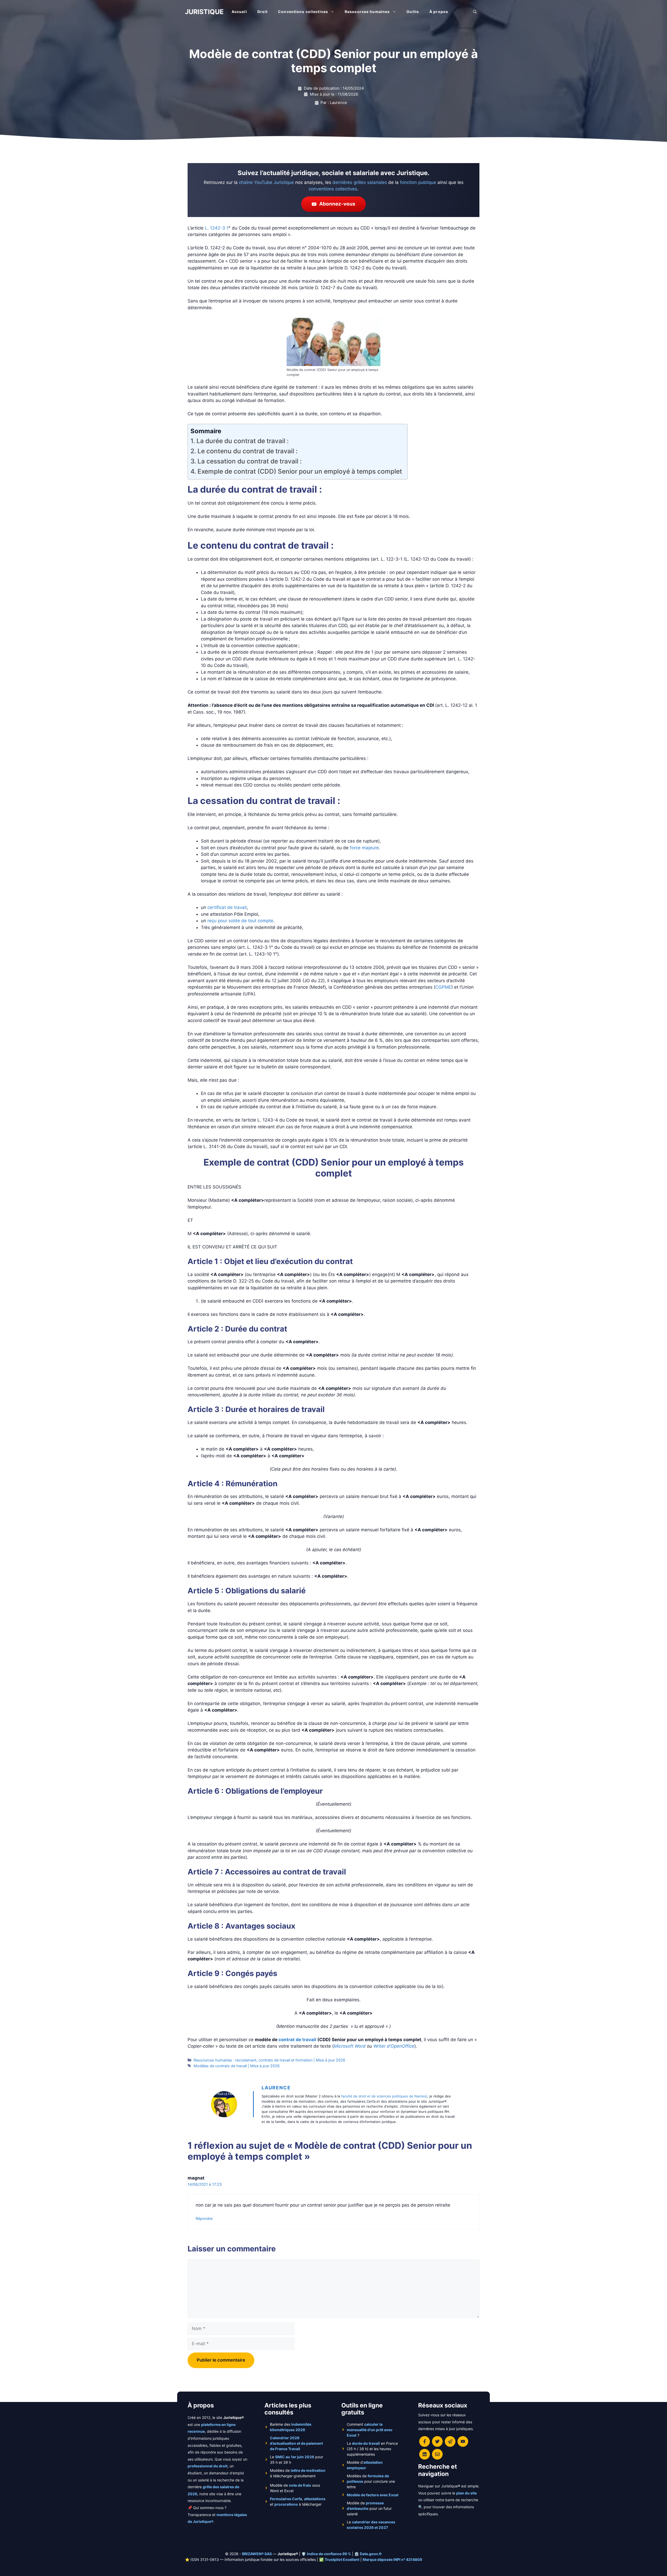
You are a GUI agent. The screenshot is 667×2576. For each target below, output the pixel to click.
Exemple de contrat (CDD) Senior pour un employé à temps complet (300, 471)
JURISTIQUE (204, 12)
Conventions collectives (303, 12)
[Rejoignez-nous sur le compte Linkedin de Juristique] (425, 2454)
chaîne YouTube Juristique (266, 182)
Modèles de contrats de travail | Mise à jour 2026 (237, 2066)
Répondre (204, 2218)
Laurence (276, 2088)
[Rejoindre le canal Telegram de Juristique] (450, 2441)
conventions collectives (333, 189)
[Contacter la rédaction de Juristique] (437, 2454)
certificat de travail (227, 907)
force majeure (364, 848)
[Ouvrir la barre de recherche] (475, 12)
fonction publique (418, 182)
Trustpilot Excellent (342, 2559)
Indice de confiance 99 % (329, 2554)
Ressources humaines (367, 12)
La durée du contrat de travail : (243, 441)
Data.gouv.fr (371, 2554)
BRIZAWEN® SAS (257, 2554)
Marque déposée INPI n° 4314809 (392, 2559)
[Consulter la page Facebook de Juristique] (425, 2441)
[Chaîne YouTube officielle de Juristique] (463, 2441)
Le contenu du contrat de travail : (248, 451)
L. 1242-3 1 (217, 228)
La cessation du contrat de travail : (250, 461)
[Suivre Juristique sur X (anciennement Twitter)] (437, 2441)
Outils (413, 12)
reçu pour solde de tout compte (240, 921)
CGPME (443, 987)
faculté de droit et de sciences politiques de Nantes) (384, 2096)
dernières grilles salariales (360, 182)
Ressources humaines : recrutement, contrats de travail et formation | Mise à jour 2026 (269, 2060)
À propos (439, 12)
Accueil (239, 12)
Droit (263, 12)
